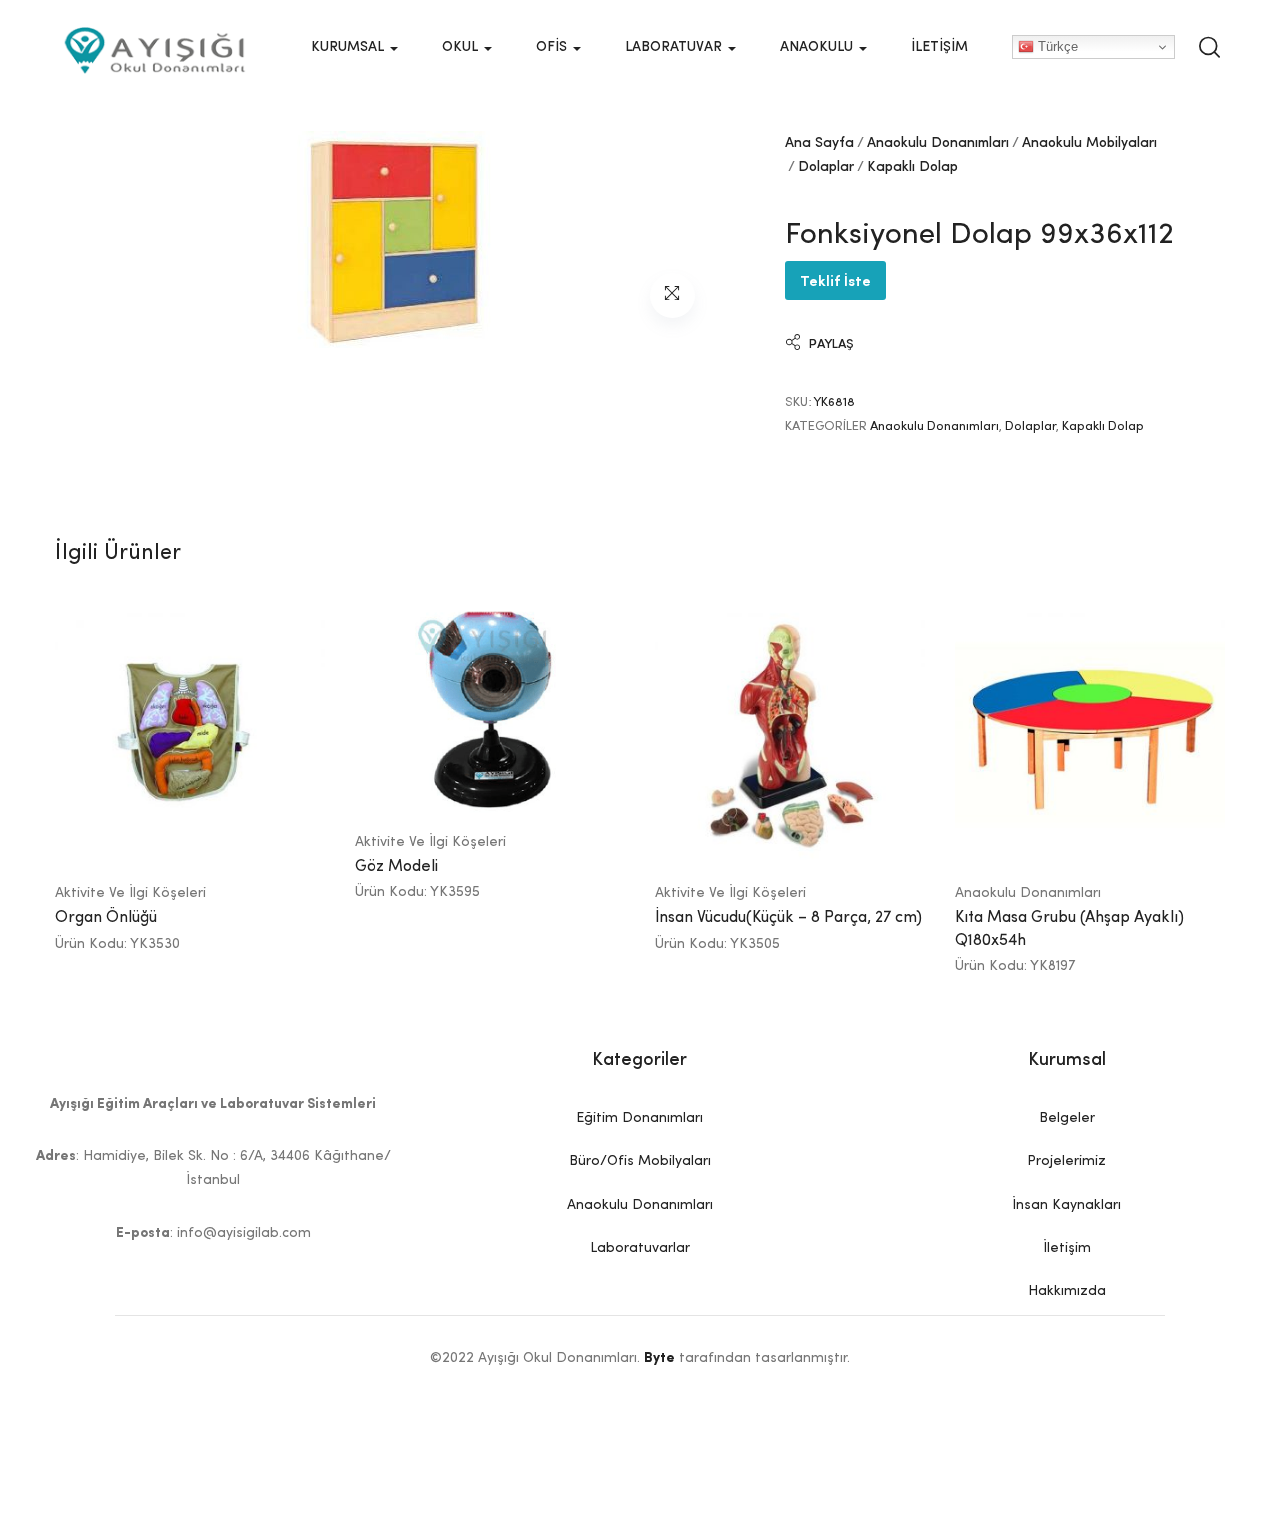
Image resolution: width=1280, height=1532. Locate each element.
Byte (659, 1358)
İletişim (939, 47)
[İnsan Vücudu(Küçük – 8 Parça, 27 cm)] (790, 734)
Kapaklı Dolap (912, 167)
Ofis (553, 47)
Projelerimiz (1066, 1161)
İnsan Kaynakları (1066, 1205)
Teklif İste (835, 279)
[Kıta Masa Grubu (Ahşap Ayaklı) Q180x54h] (1090, 734)
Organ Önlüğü (106, 918)
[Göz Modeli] (490, 708)
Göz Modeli (396, 867)
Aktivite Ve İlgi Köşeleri (130, 893)
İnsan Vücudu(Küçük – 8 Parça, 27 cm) (788, 918)
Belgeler (1067, 1118)
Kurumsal (349, 47)
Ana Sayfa (819, 143)
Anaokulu (818, 47)
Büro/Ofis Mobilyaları (640, 1161)
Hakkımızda (1067, 1291)
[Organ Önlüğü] (190, 734)
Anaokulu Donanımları (938, 143)
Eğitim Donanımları (639, 1118)
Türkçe (1056, 46)
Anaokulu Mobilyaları (1089, 143)
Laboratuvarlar (640, 1248)
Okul (462, 47)
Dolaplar (826, 167)
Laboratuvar (675, 47)
